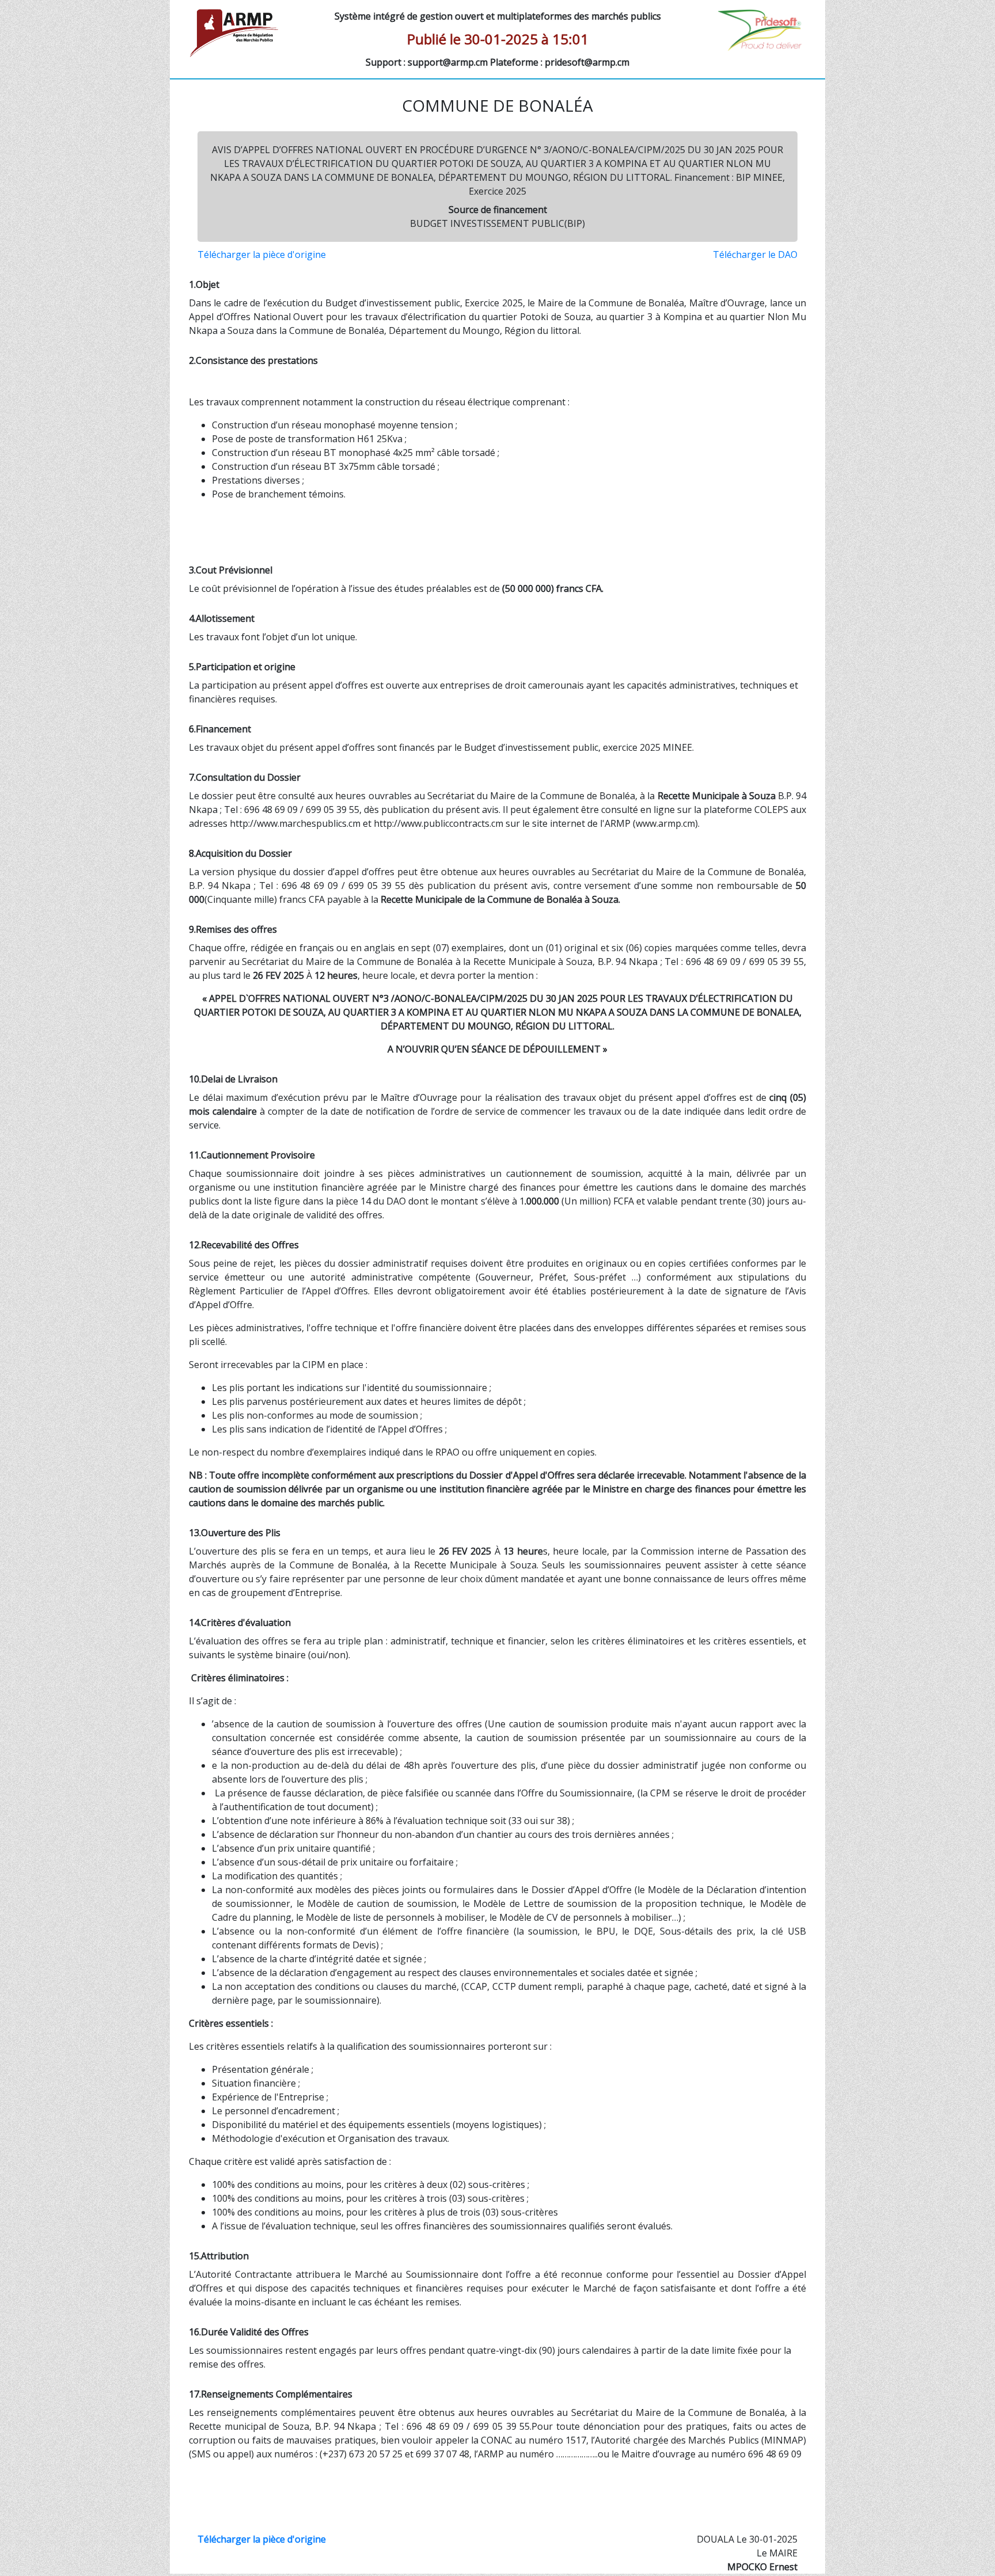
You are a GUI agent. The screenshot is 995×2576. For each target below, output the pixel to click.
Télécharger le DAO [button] (755, 254)
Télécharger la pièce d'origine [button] (262, 254)
